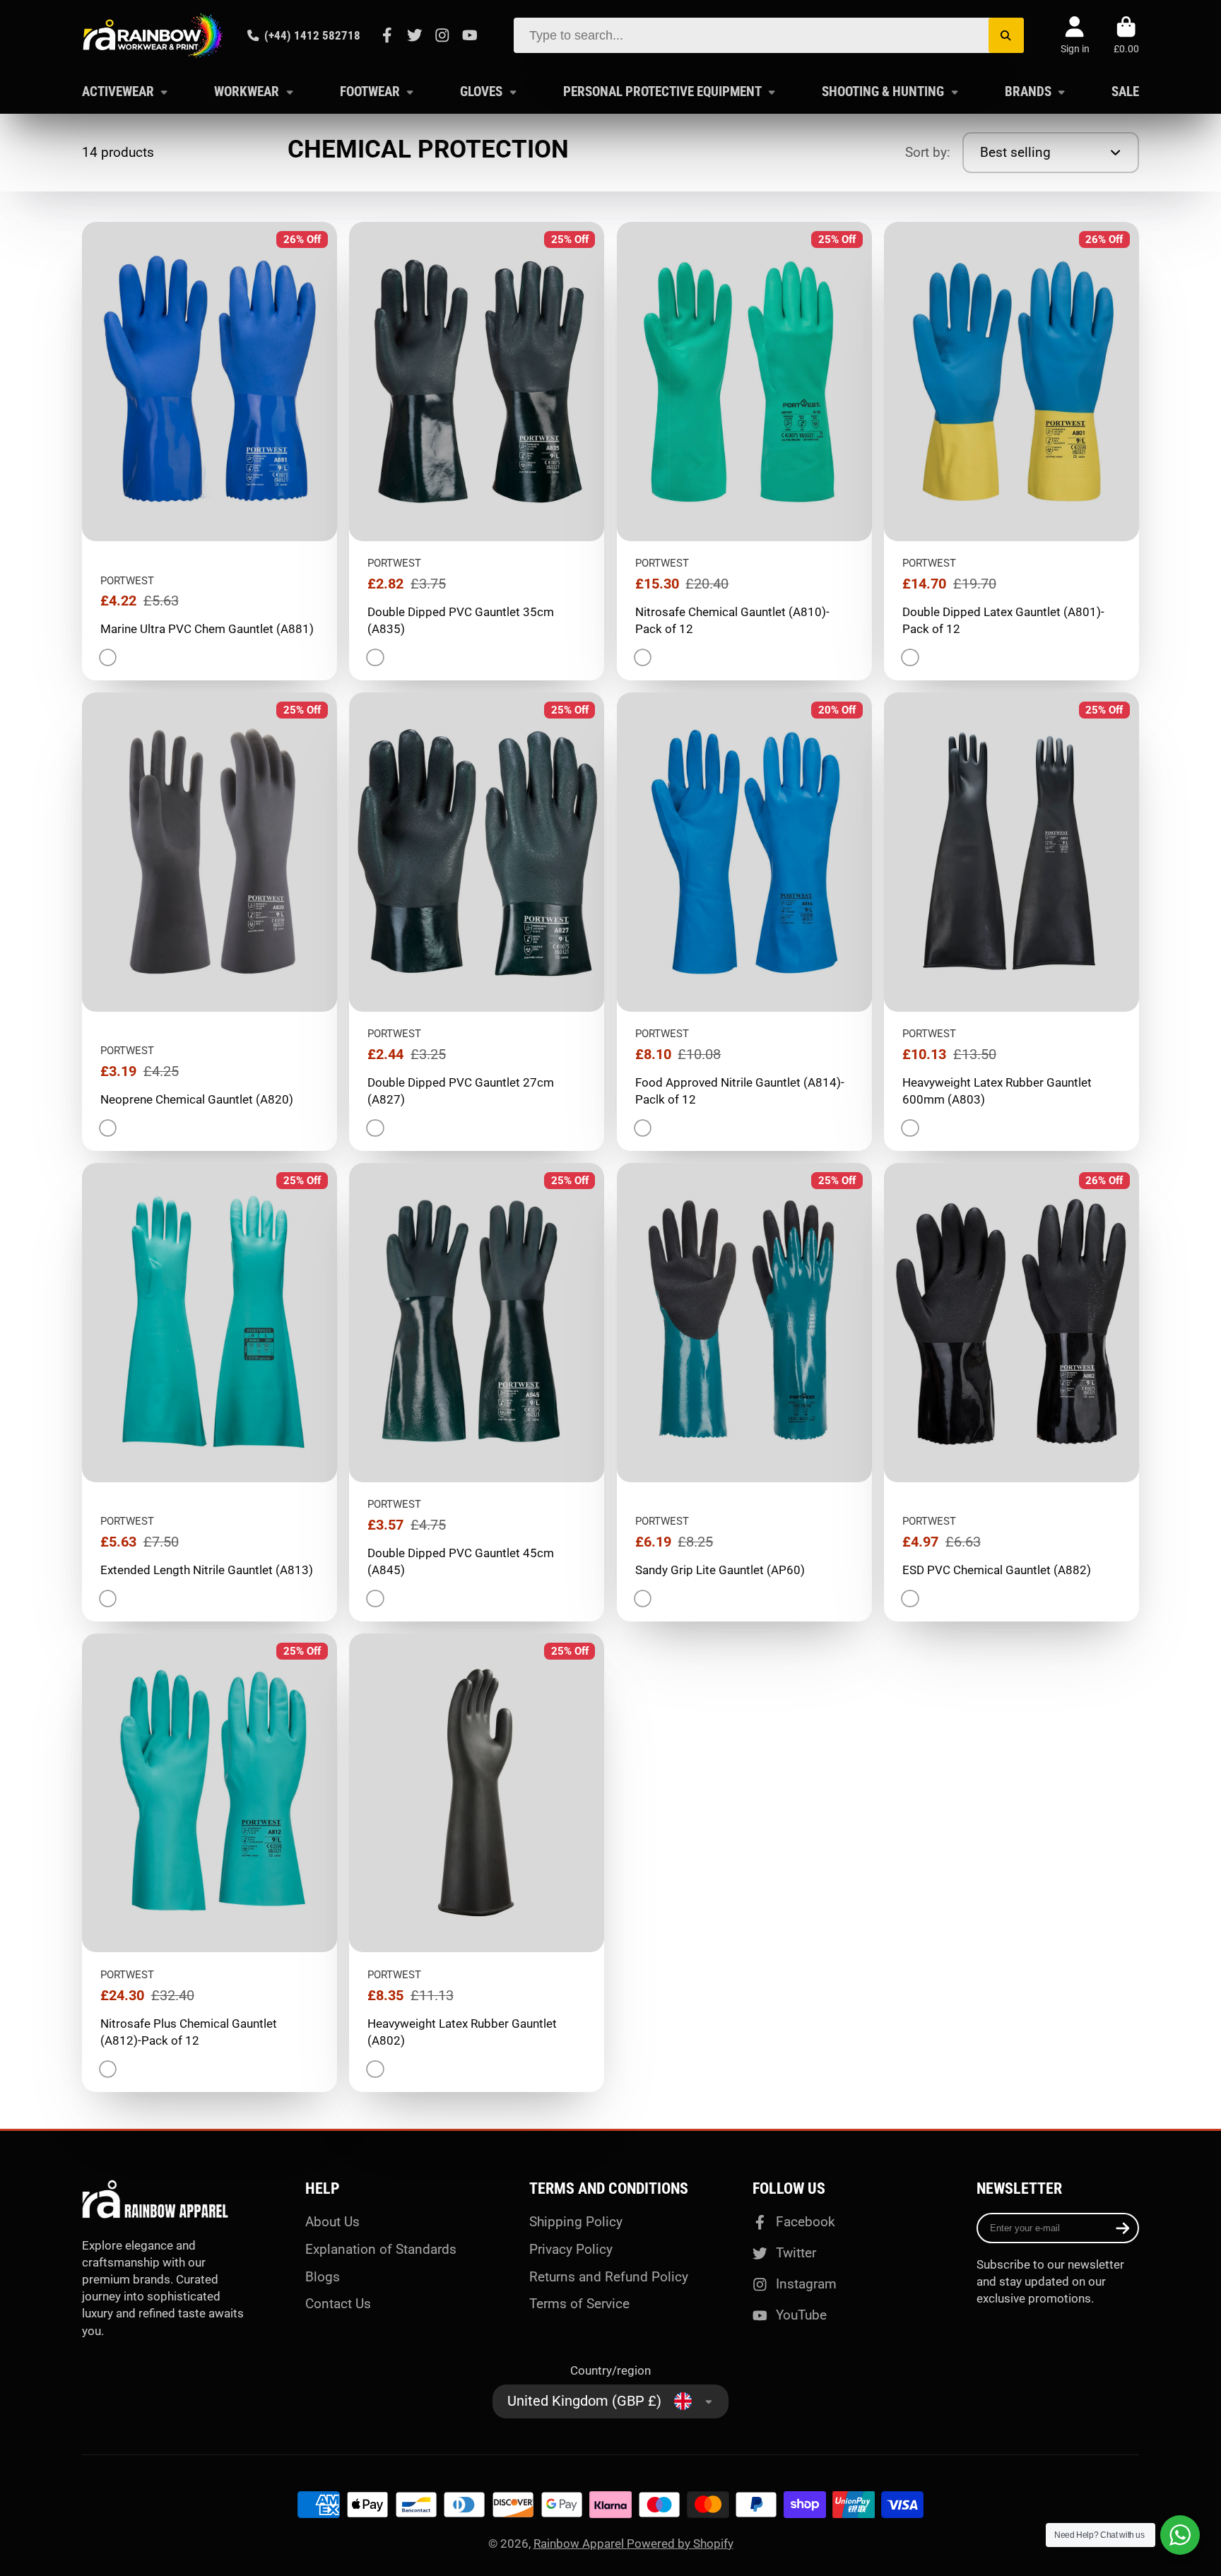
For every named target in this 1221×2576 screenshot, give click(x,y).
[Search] (1006, 35)
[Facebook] (387, 35)
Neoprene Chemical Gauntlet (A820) (210, 922)
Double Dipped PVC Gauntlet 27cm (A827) (477, 922)
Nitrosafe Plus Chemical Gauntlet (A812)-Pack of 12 (210, 1863)
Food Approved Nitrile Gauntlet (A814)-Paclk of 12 (744, 922)
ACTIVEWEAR (118, 91)
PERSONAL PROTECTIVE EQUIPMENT (662, 91)
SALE (1125, 91)
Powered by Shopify (680, 2543)
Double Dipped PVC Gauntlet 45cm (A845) (477, 1392)
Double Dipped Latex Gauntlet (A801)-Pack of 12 (1011, 451)
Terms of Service (579, 2304)
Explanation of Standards (381, 2249)
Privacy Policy (571, 2249)
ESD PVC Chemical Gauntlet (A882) (1011, 1392)
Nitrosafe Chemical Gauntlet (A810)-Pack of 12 (744, 451)
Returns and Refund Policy (609, 2277)
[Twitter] (415, 35)
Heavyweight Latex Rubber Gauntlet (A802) (477, 1863)
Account (1075, 35)
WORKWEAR (247, 91)
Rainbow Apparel (580, 2543)
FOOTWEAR (370, 91)
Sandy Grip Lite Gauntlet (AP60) (744, 1392)
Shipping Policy (576, 2222)
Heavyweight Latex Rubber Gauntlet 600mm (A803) (1011, 922)
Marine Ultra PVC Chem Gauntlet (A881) (210, 451)
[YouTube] (470, 35)
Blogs (323, 2277)
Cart (1126, 35)
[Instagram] (442, 35)
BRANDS (1028, 91)
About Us (332, 2222)
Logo (153, 35)
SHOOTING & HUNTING (883, 91)
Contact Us (338, 2304)
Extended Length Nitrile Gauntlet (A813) (210, 1392)
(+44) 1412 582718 (312, 35)
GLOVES (481, 91)
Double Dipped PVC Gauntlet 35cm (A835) (477, 451)
